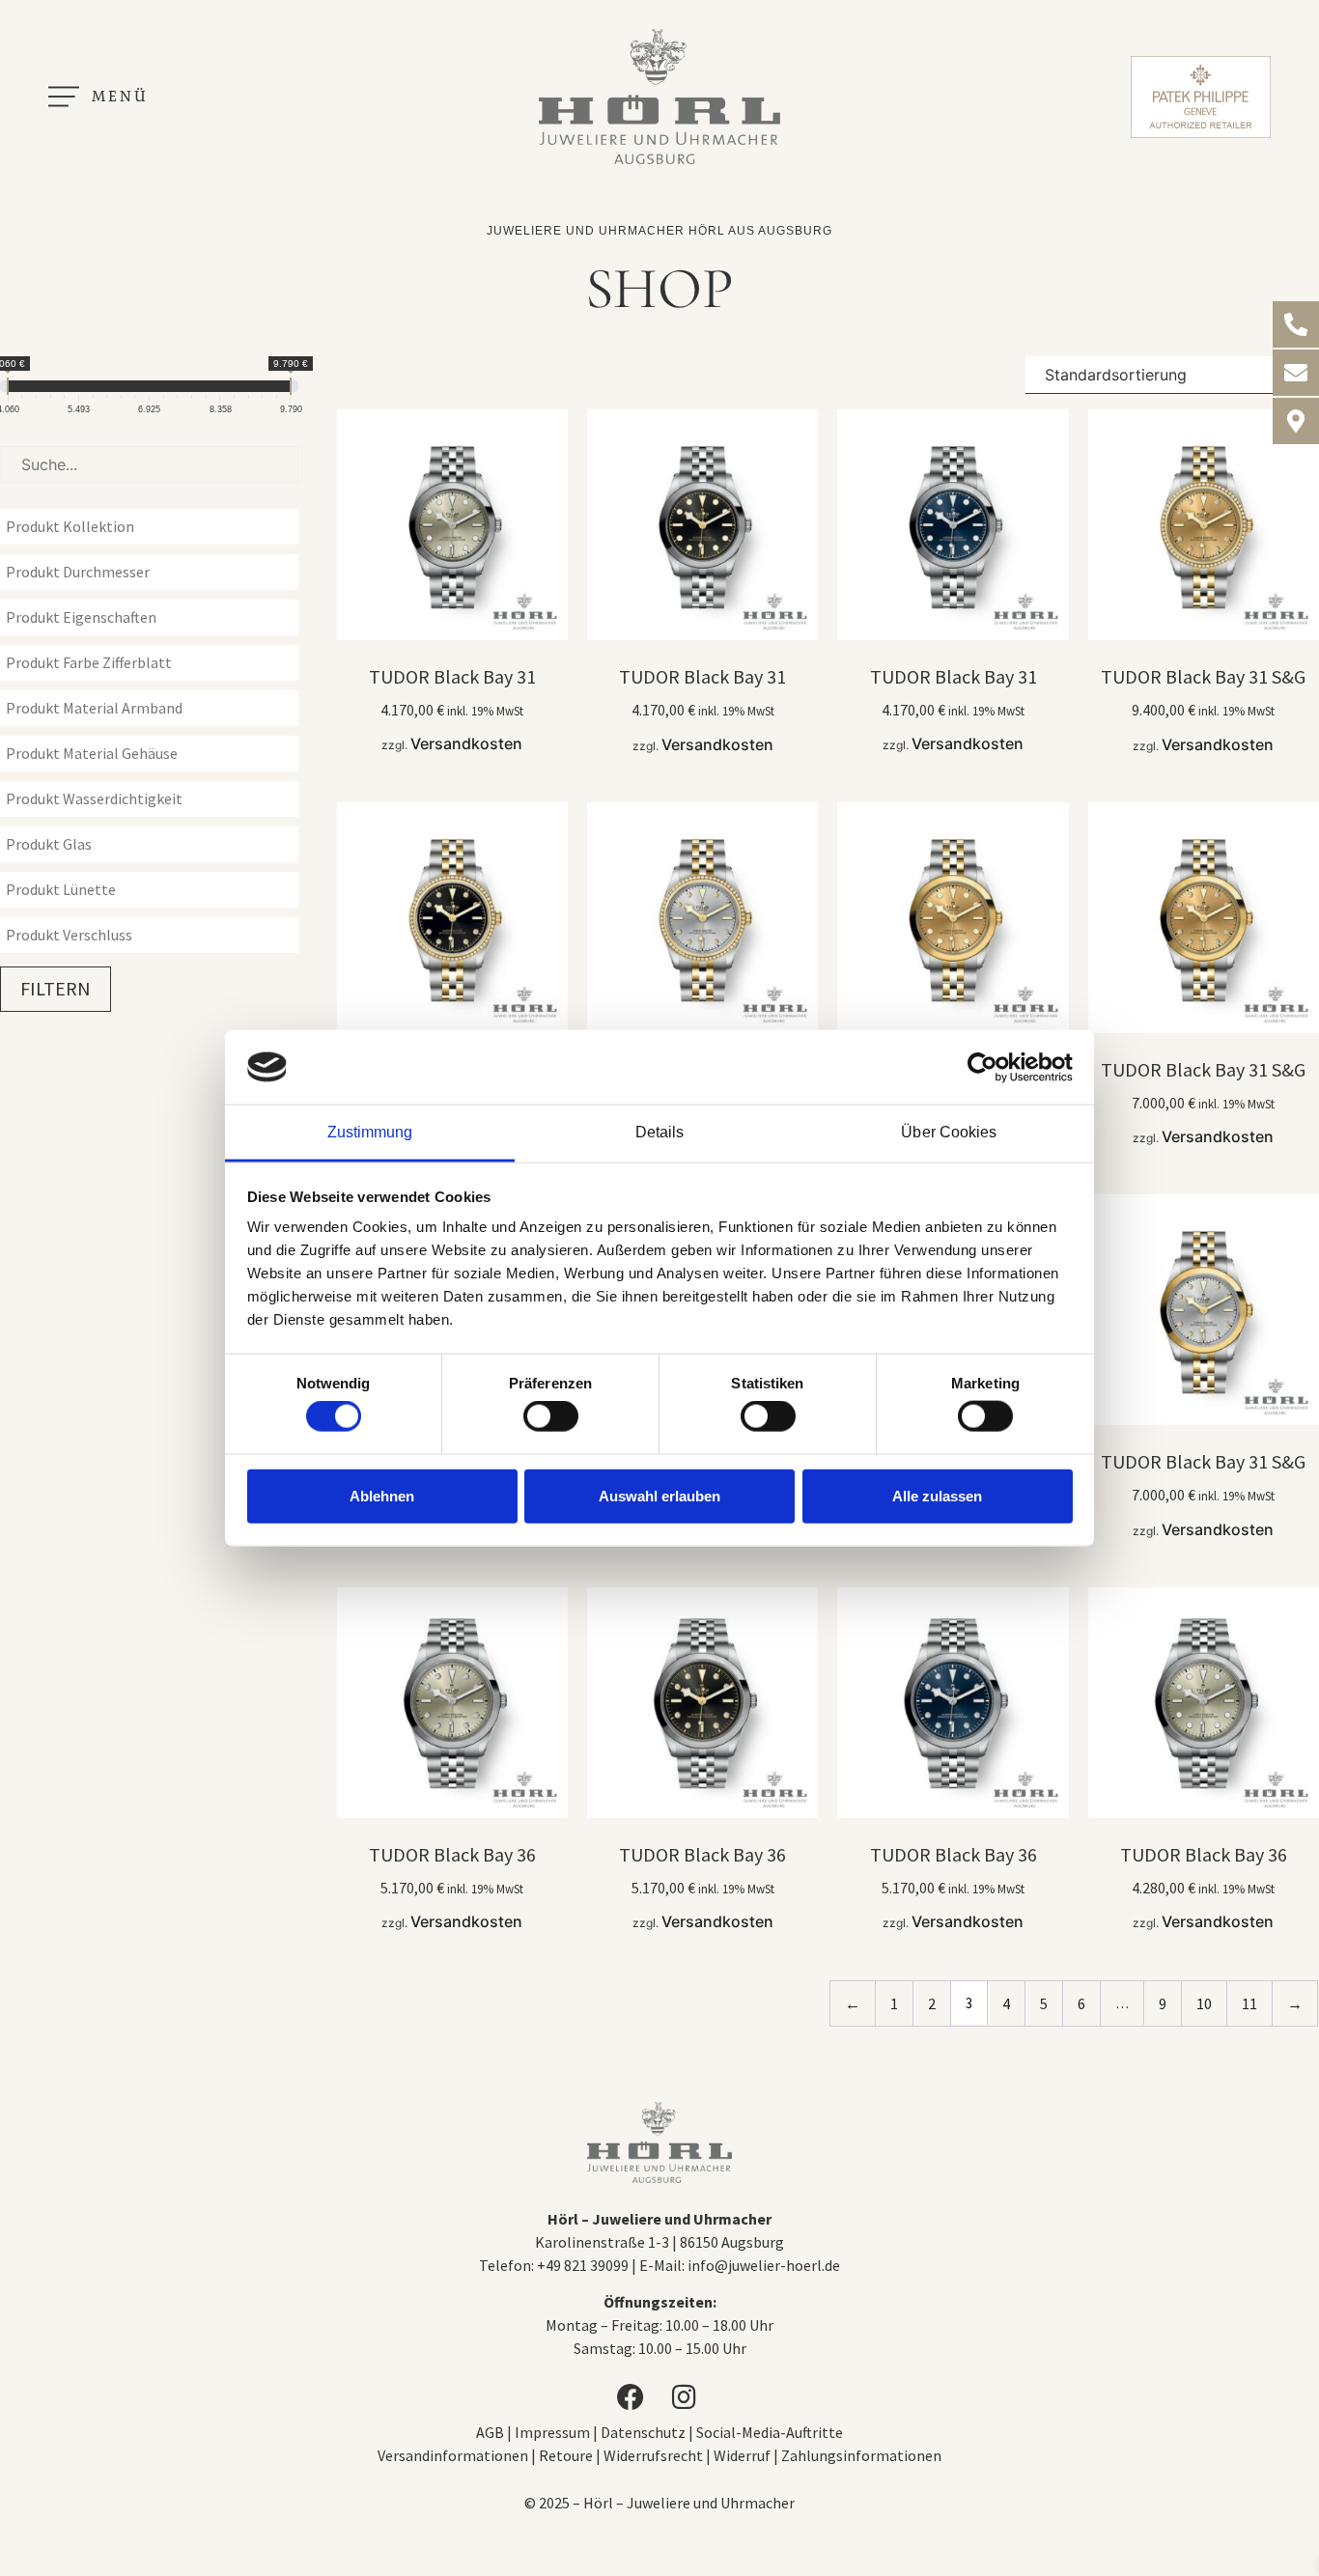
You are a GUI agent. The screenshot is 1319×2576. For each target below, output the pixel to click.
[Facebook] (632, 2397)
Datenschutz (643, 2432)
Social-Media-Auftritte (770, 2432)
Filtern (56, 988)
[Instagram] (687, 2397)
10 (1204, 2003)
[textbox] (154, 526)
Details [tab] (660, 1132)
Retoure (566, 2455)
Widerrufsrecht (653, 2455)
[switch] (551, 1416)
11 (1249, 2003)
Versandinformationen (453, 2455)
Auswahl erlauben (659, 1495)
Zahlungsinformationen (861, 2455)
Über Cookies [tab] (949, 1132)
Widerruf (742, 2455)
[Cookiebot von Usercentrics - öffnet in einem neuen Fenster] (988, 1067)
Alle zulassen (937, 1495)
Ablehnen (382, 1495)
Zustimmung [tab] (370, 1132)
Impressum (554, 2432)
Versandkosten (466, 743)
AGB (490, 2432)
